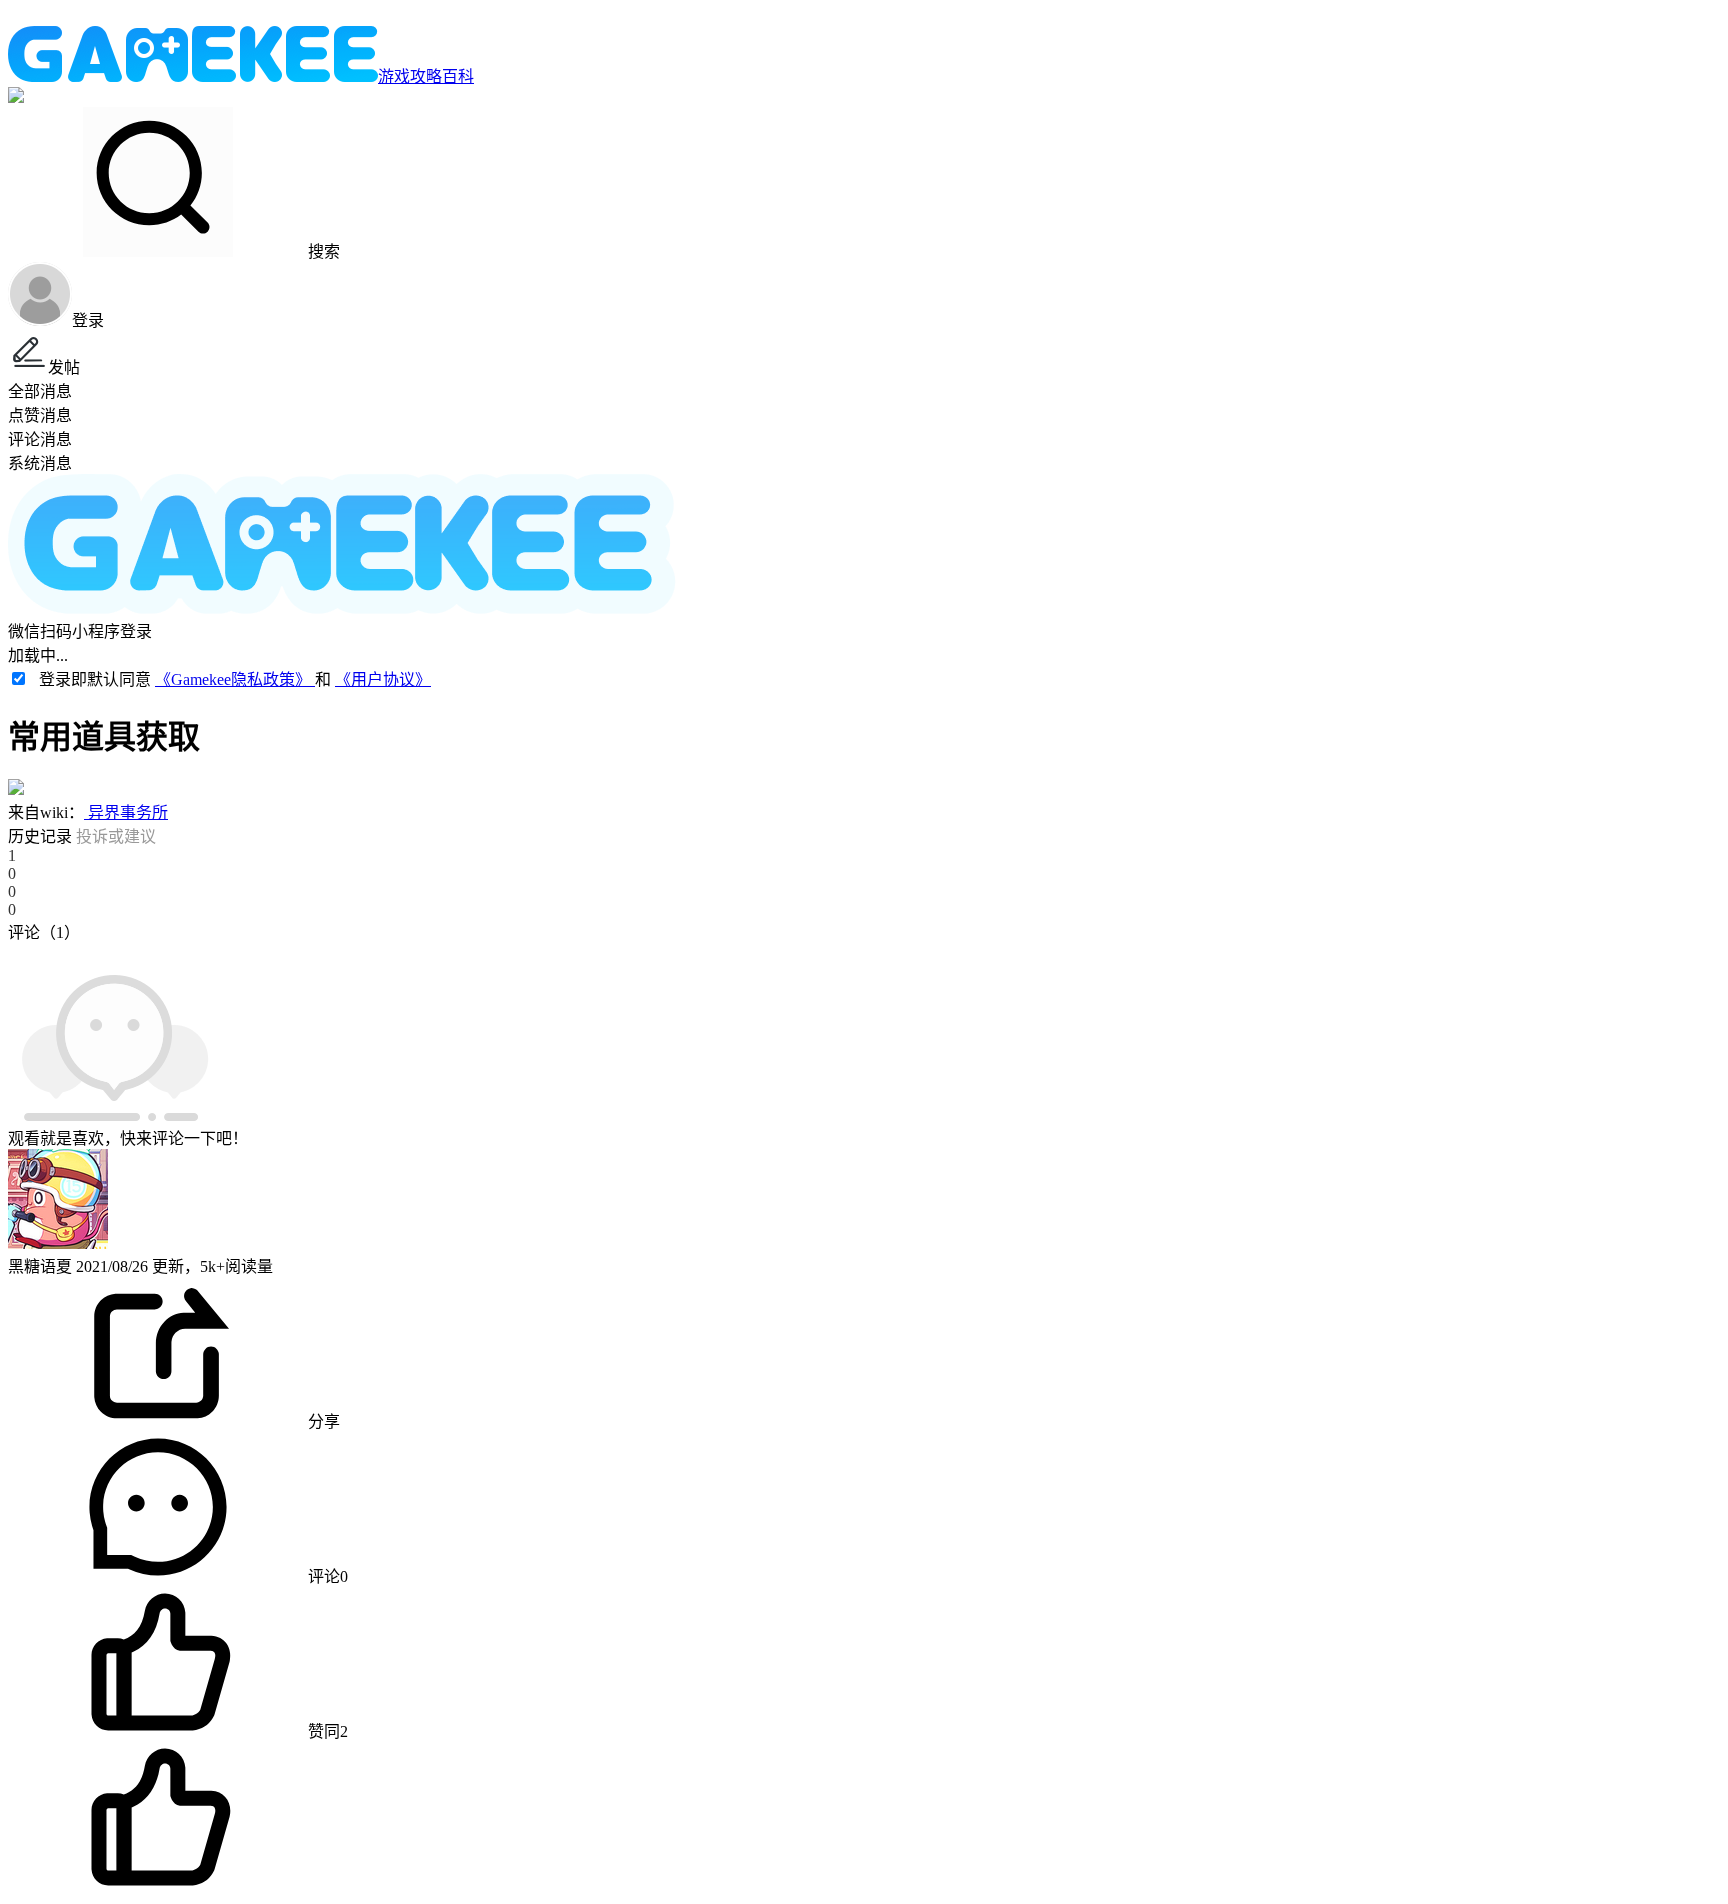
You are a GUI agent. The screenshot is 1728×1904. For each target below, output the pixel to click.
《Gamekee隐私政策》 (235, 679)
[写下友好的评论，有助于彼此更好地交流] (463, 952)
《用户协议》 (383, 679)
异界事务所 (126, 812)
